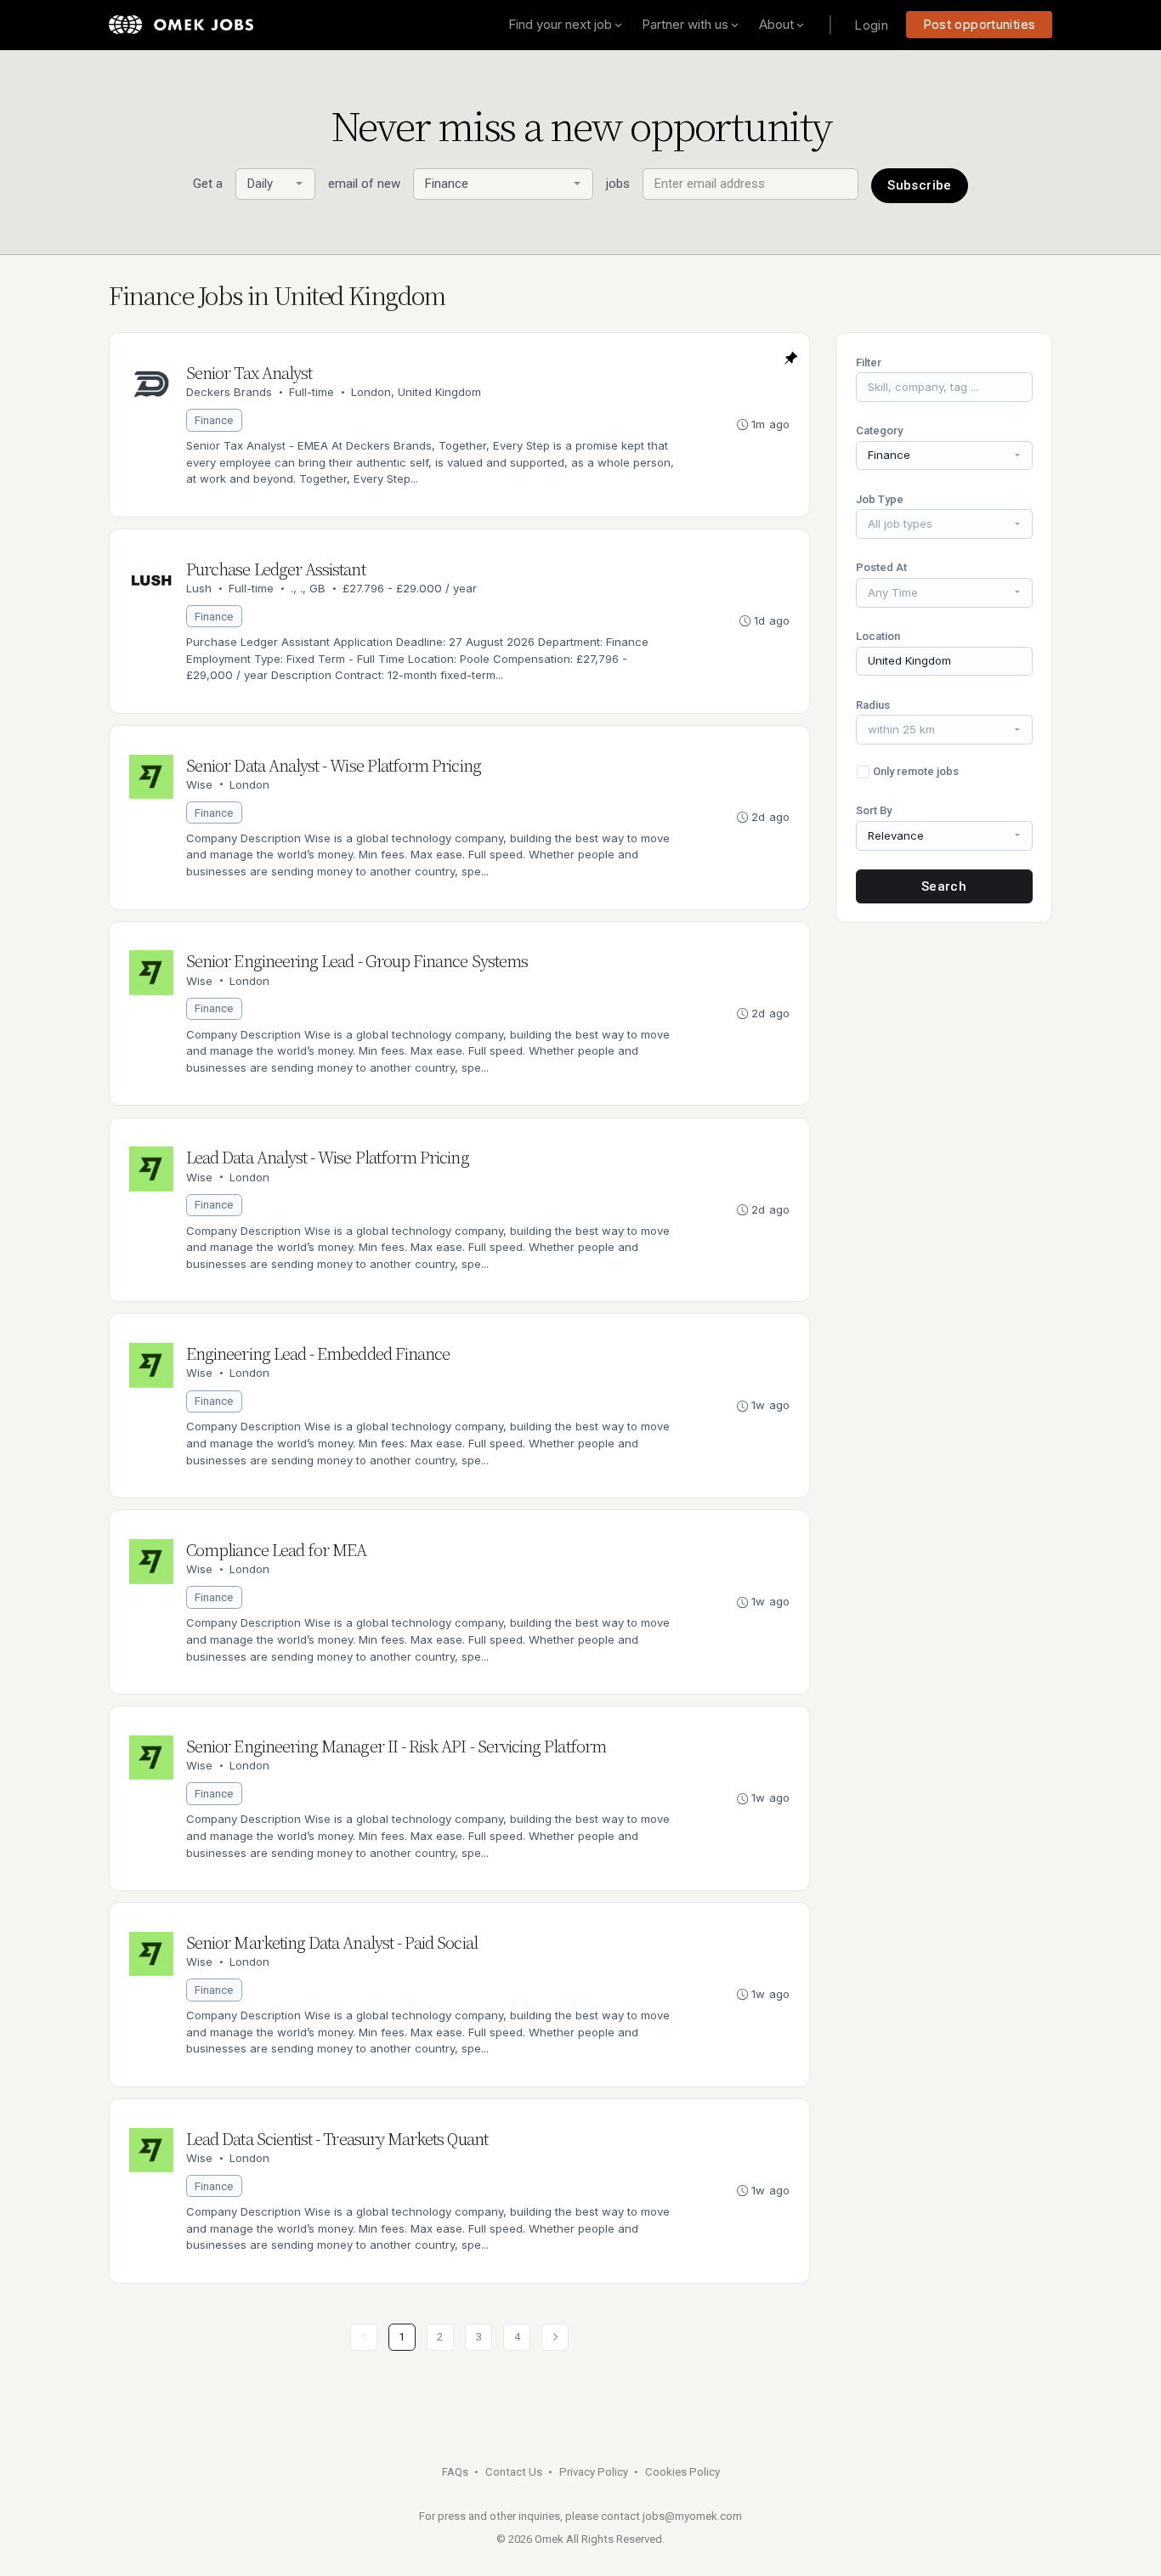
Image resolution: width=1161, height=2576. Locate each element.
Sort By (874, 810)
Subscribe (919, 185)
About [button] (776, 24)
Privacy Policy (594, 2472)
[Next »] (555, 2337)
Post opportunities (980, 24)
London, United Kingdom (416, 392)
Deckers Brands (229, 392)
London (249, 784)
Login (871, 25)
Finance (214, 420)
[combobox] (275, 184)
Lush (199, 588)
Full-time (311, 392)
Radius (873, 705)
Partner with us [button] (685, 24)
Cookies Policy (682, 2472)
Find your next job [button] (560, 24)
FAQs (455, 2472)
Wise (199, 784)
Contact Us (514, 2472)
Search (944, 886)
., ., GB (308, 588)
